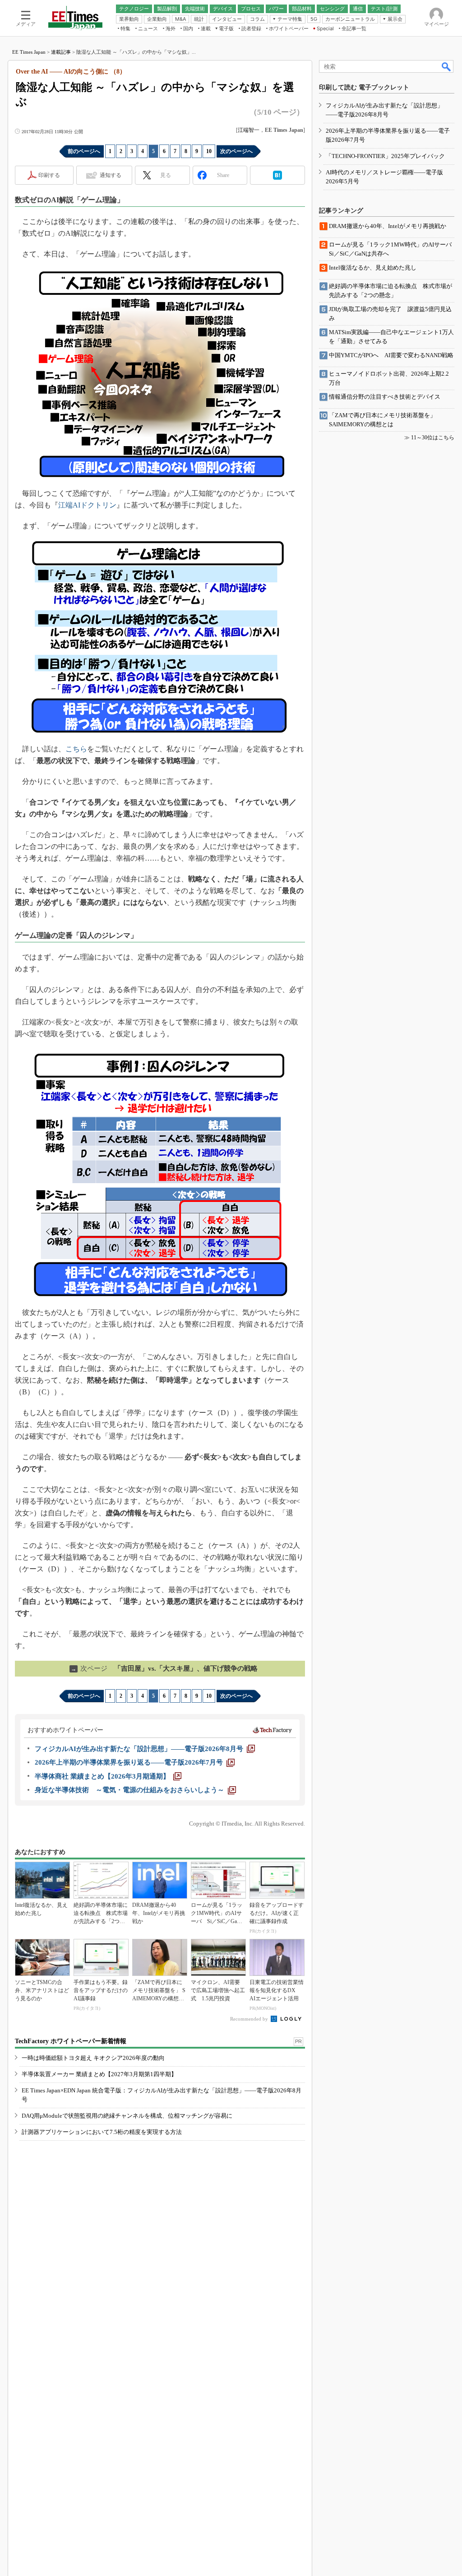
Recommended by (250, 2019)
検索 (447, 66)
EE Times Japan (29, 52)
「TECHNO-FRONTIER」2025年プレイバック (385, 156)
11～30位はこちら (433, 438)
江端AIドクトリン (87, 505)
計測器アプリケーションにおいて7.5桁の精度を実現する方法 (102, 2132)
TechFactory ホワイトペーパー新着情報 (71, 2041)
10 (209, 151)
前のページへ (84, 151)
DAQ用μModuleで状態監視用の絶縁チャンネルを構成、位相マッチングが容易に (127, 2116)
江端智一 (249, 130)
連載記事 (61, 52)
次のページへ (236, 151)
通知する (111, 175)
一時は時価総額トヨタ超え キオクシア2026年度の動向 (93, 2058)
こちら (76, 749)
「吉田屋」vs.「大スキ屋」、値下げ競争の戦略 (164, 1668)
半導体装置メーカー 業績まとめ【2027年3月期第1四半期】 (99, 2074)
